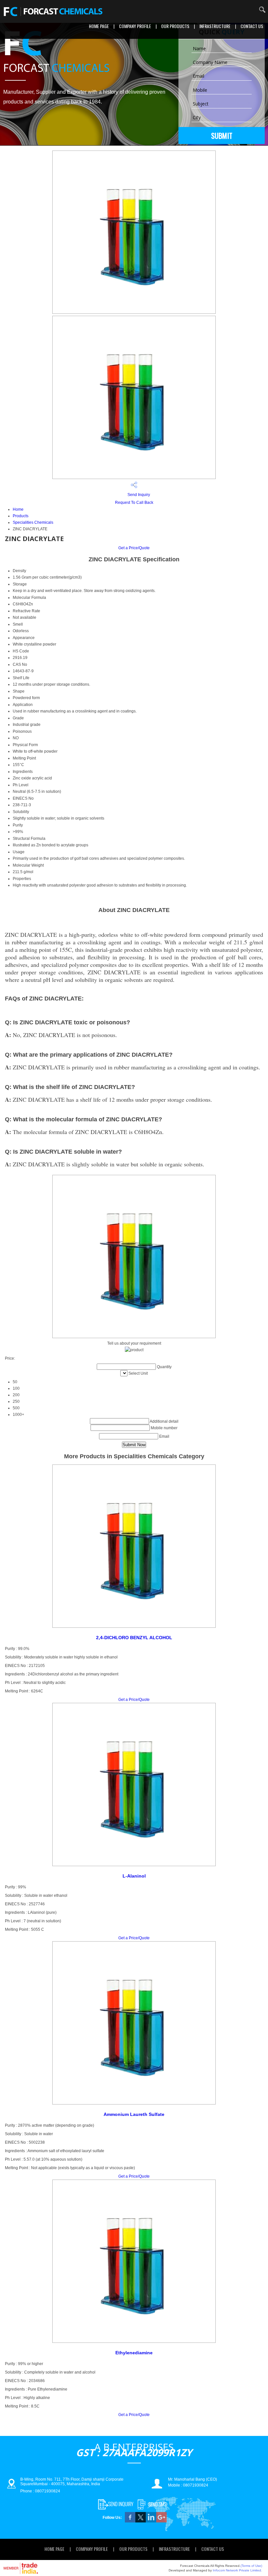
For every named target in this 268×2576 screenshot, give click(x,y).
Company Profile (135, 26)
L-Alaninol (134, 1876)
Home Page (99, 26)
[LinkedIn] (151, 2521)
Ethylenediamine (134, 2353)
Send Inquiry (138, 495)
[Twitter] (141, 2521)
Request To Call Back (134, 503)
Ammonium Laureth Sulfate (134, 2114)
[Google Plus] (161, 2521)
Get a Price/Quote (134, 548)
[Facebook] (130, 2521)
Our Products (175, 26)
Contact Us (252, 26)
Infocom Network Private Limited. (237, 2570)
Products (21, 516)
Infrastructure (215, 26)
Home (18, 509)
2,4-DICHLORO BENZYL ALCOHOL (134, 1638)
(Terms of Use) (251, 2566)
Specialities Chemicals (33, 522)
